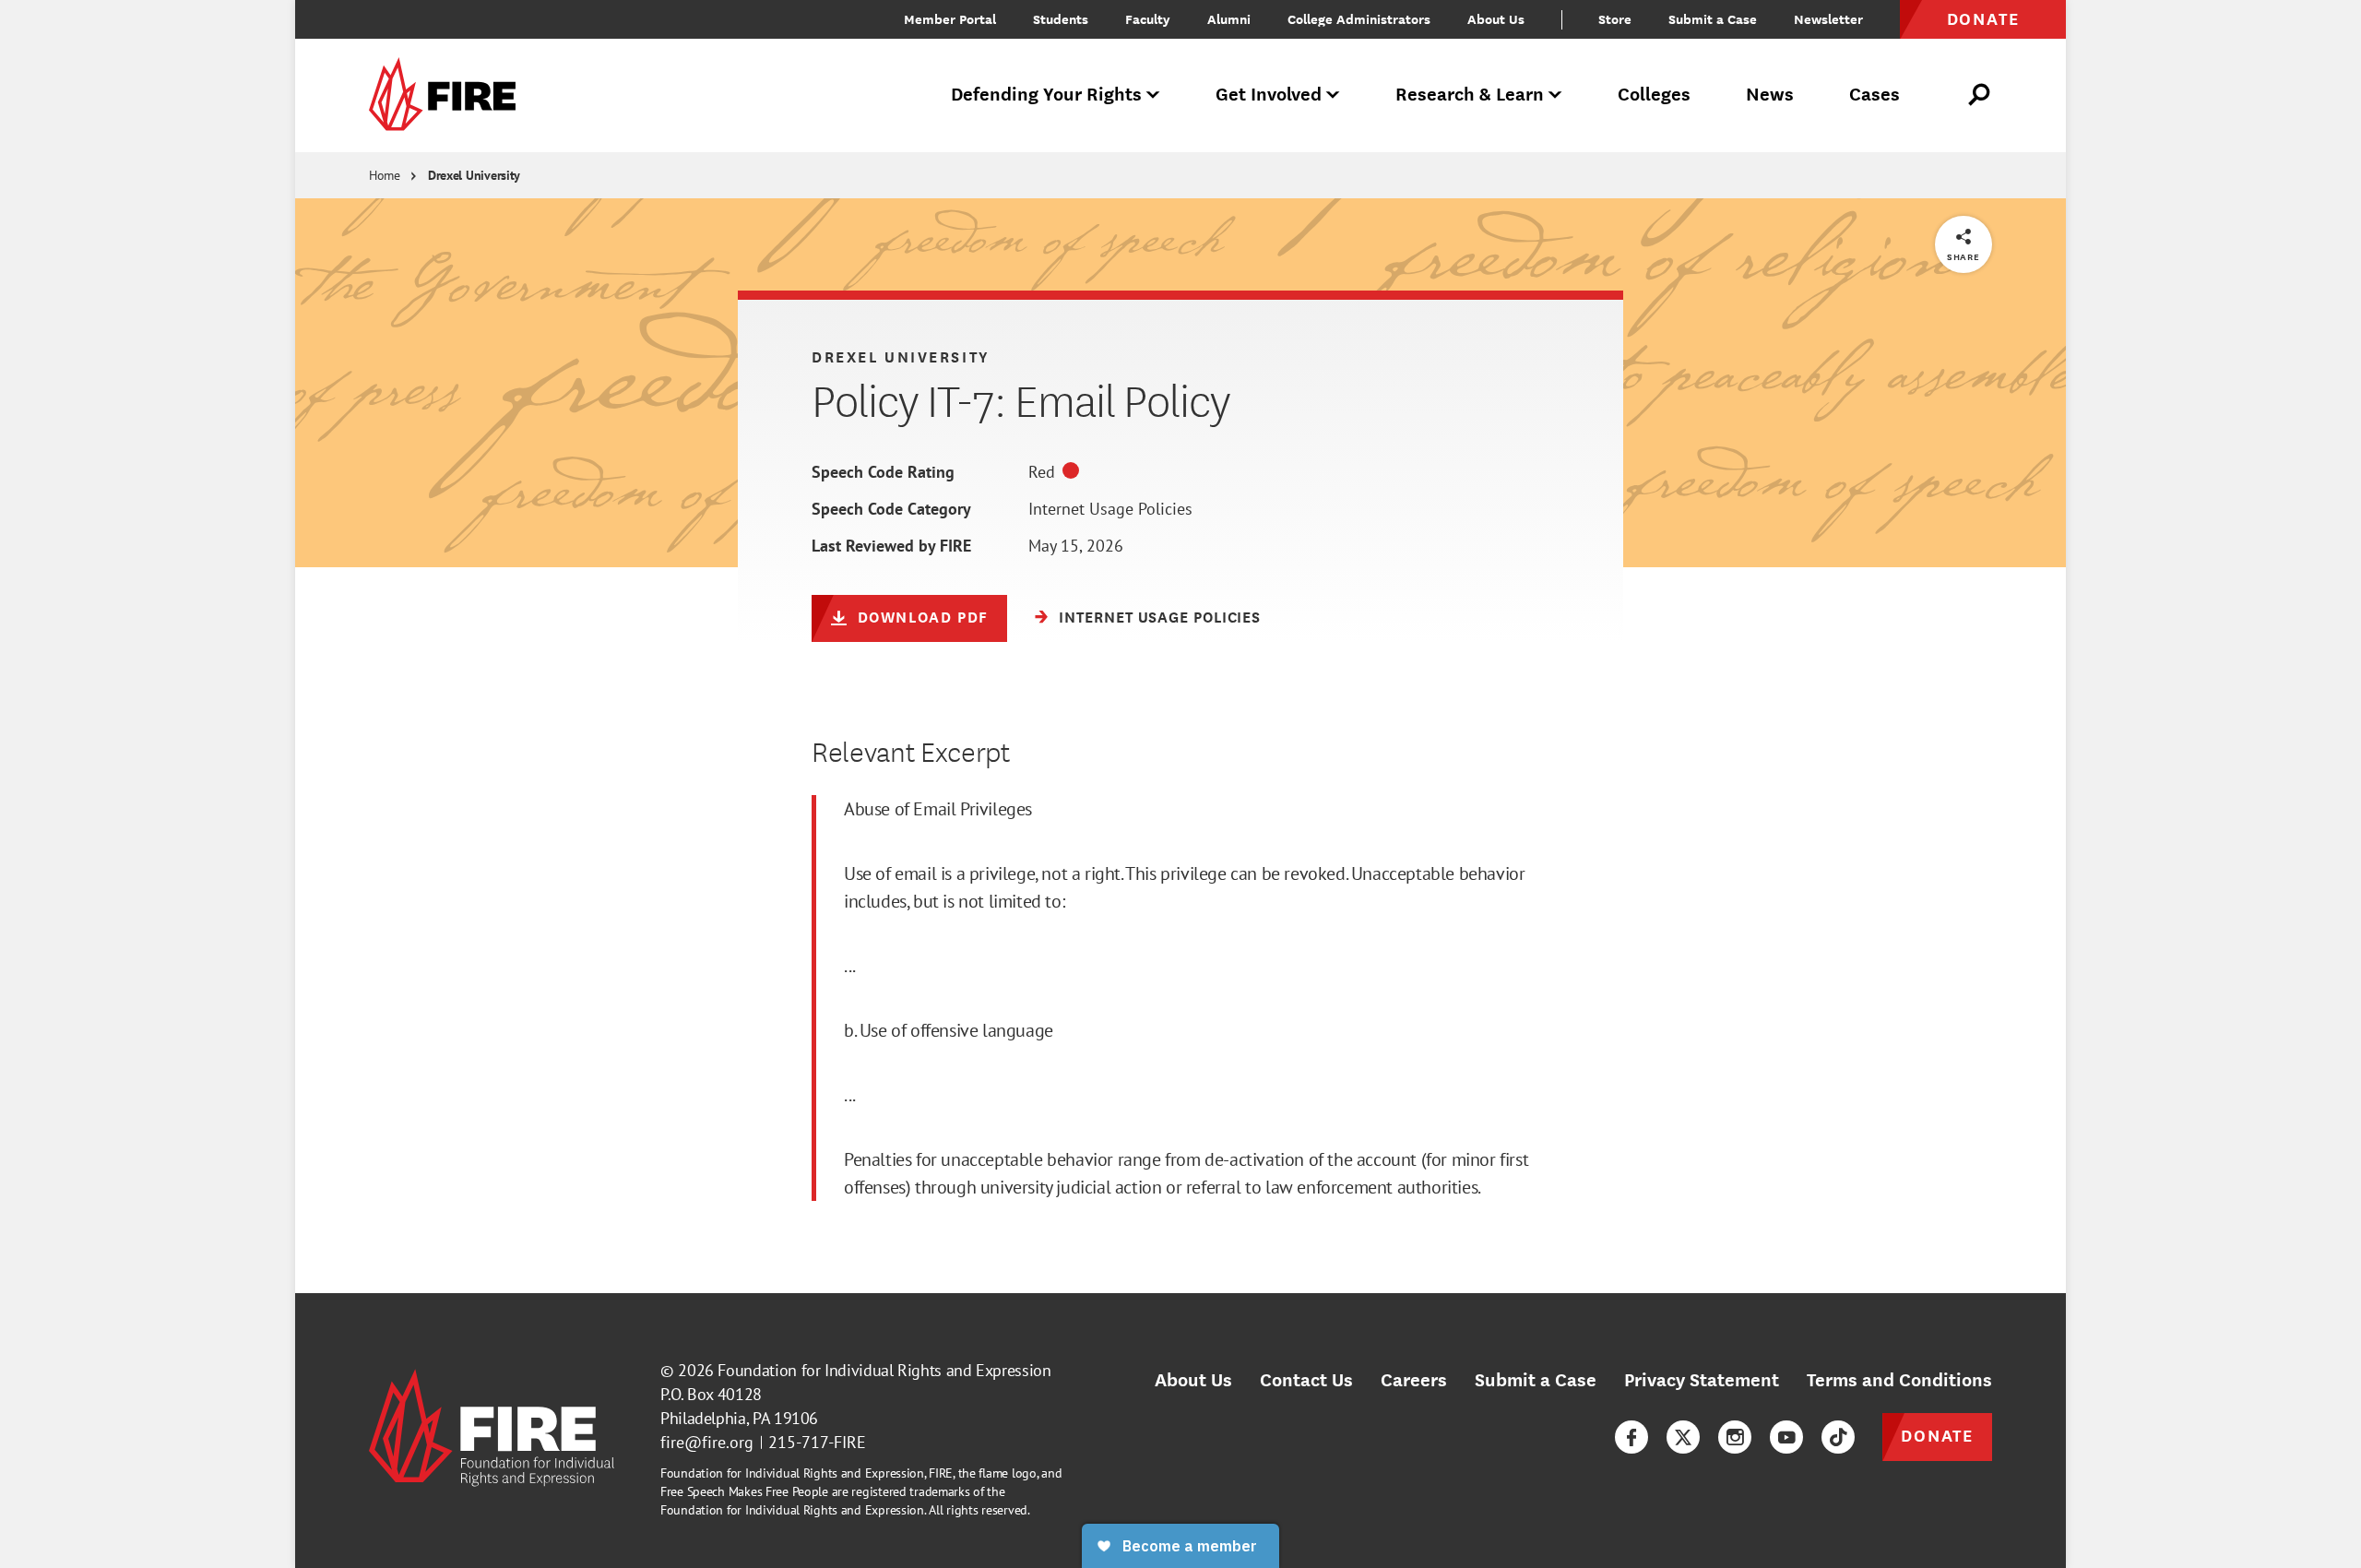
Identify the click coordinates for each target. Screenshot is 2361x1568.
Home (385, 175)
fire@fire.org (707, 1442)
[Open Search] (1980, 95)
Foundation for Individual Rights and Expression (884, 1370)
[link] (448, 95)
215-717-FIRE (817, 1442)
